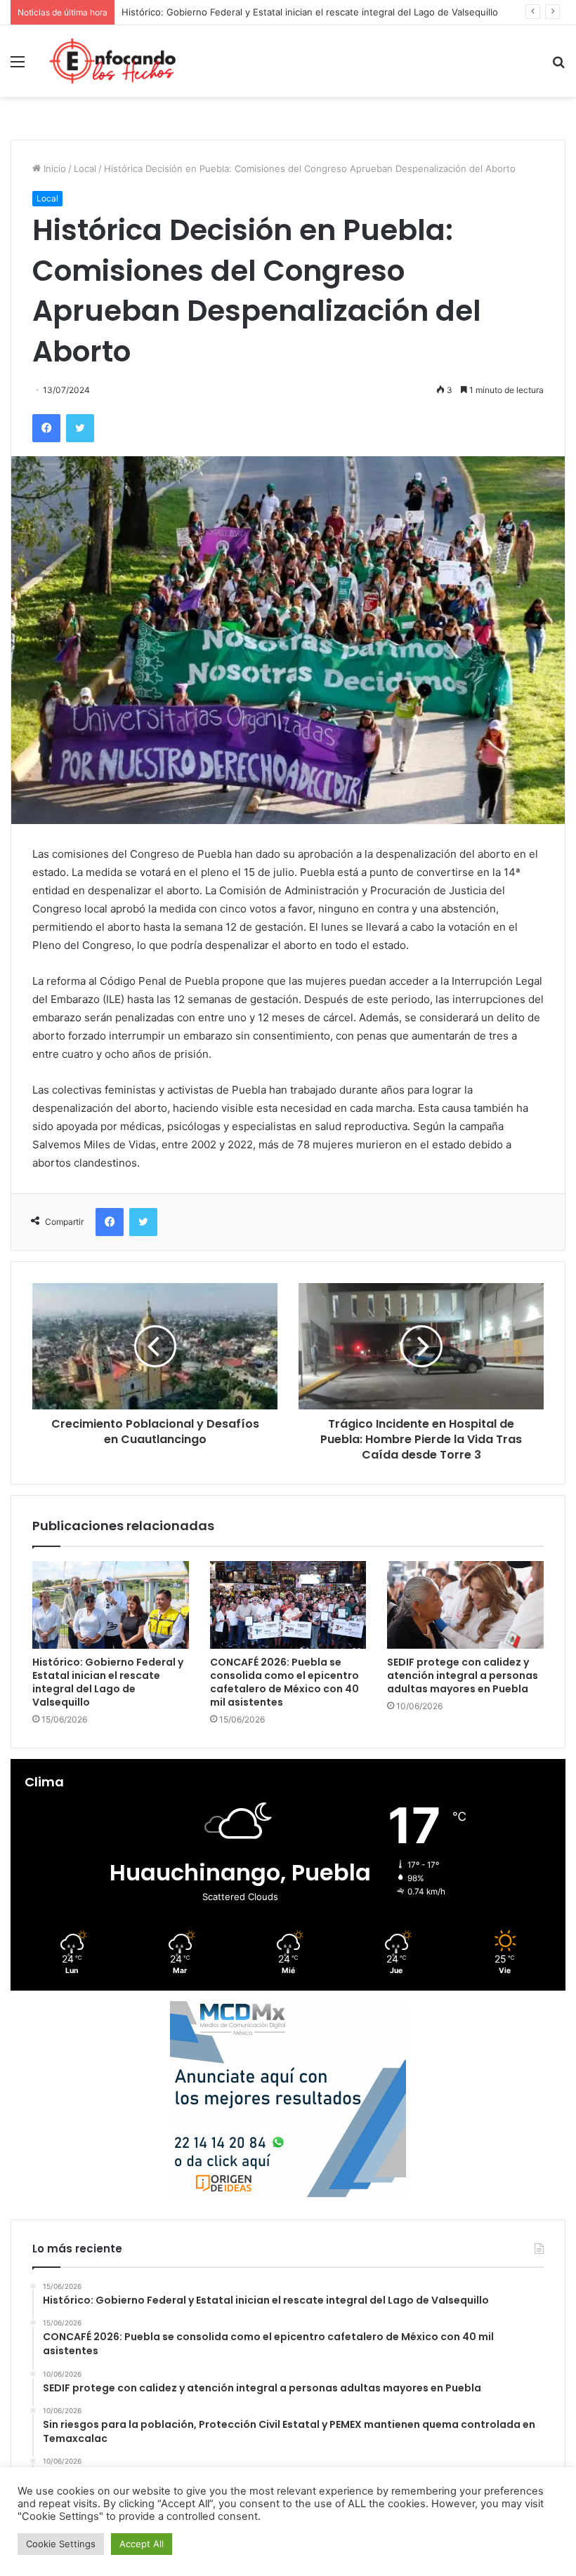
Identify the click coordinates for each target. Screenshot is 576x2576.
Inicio (53, 168)
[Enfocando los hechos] (112, 61)
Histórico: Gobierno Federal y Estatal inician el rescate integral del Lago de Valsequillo (108, 1682)
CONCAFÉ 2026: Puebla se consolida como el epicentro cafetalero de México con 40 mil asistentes (284, 1682)
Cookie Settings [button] (61, 2544)
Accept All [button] (142, 2544)
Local (85, 168)
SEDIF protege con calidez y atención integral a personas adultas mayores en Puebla (463, 1675)
